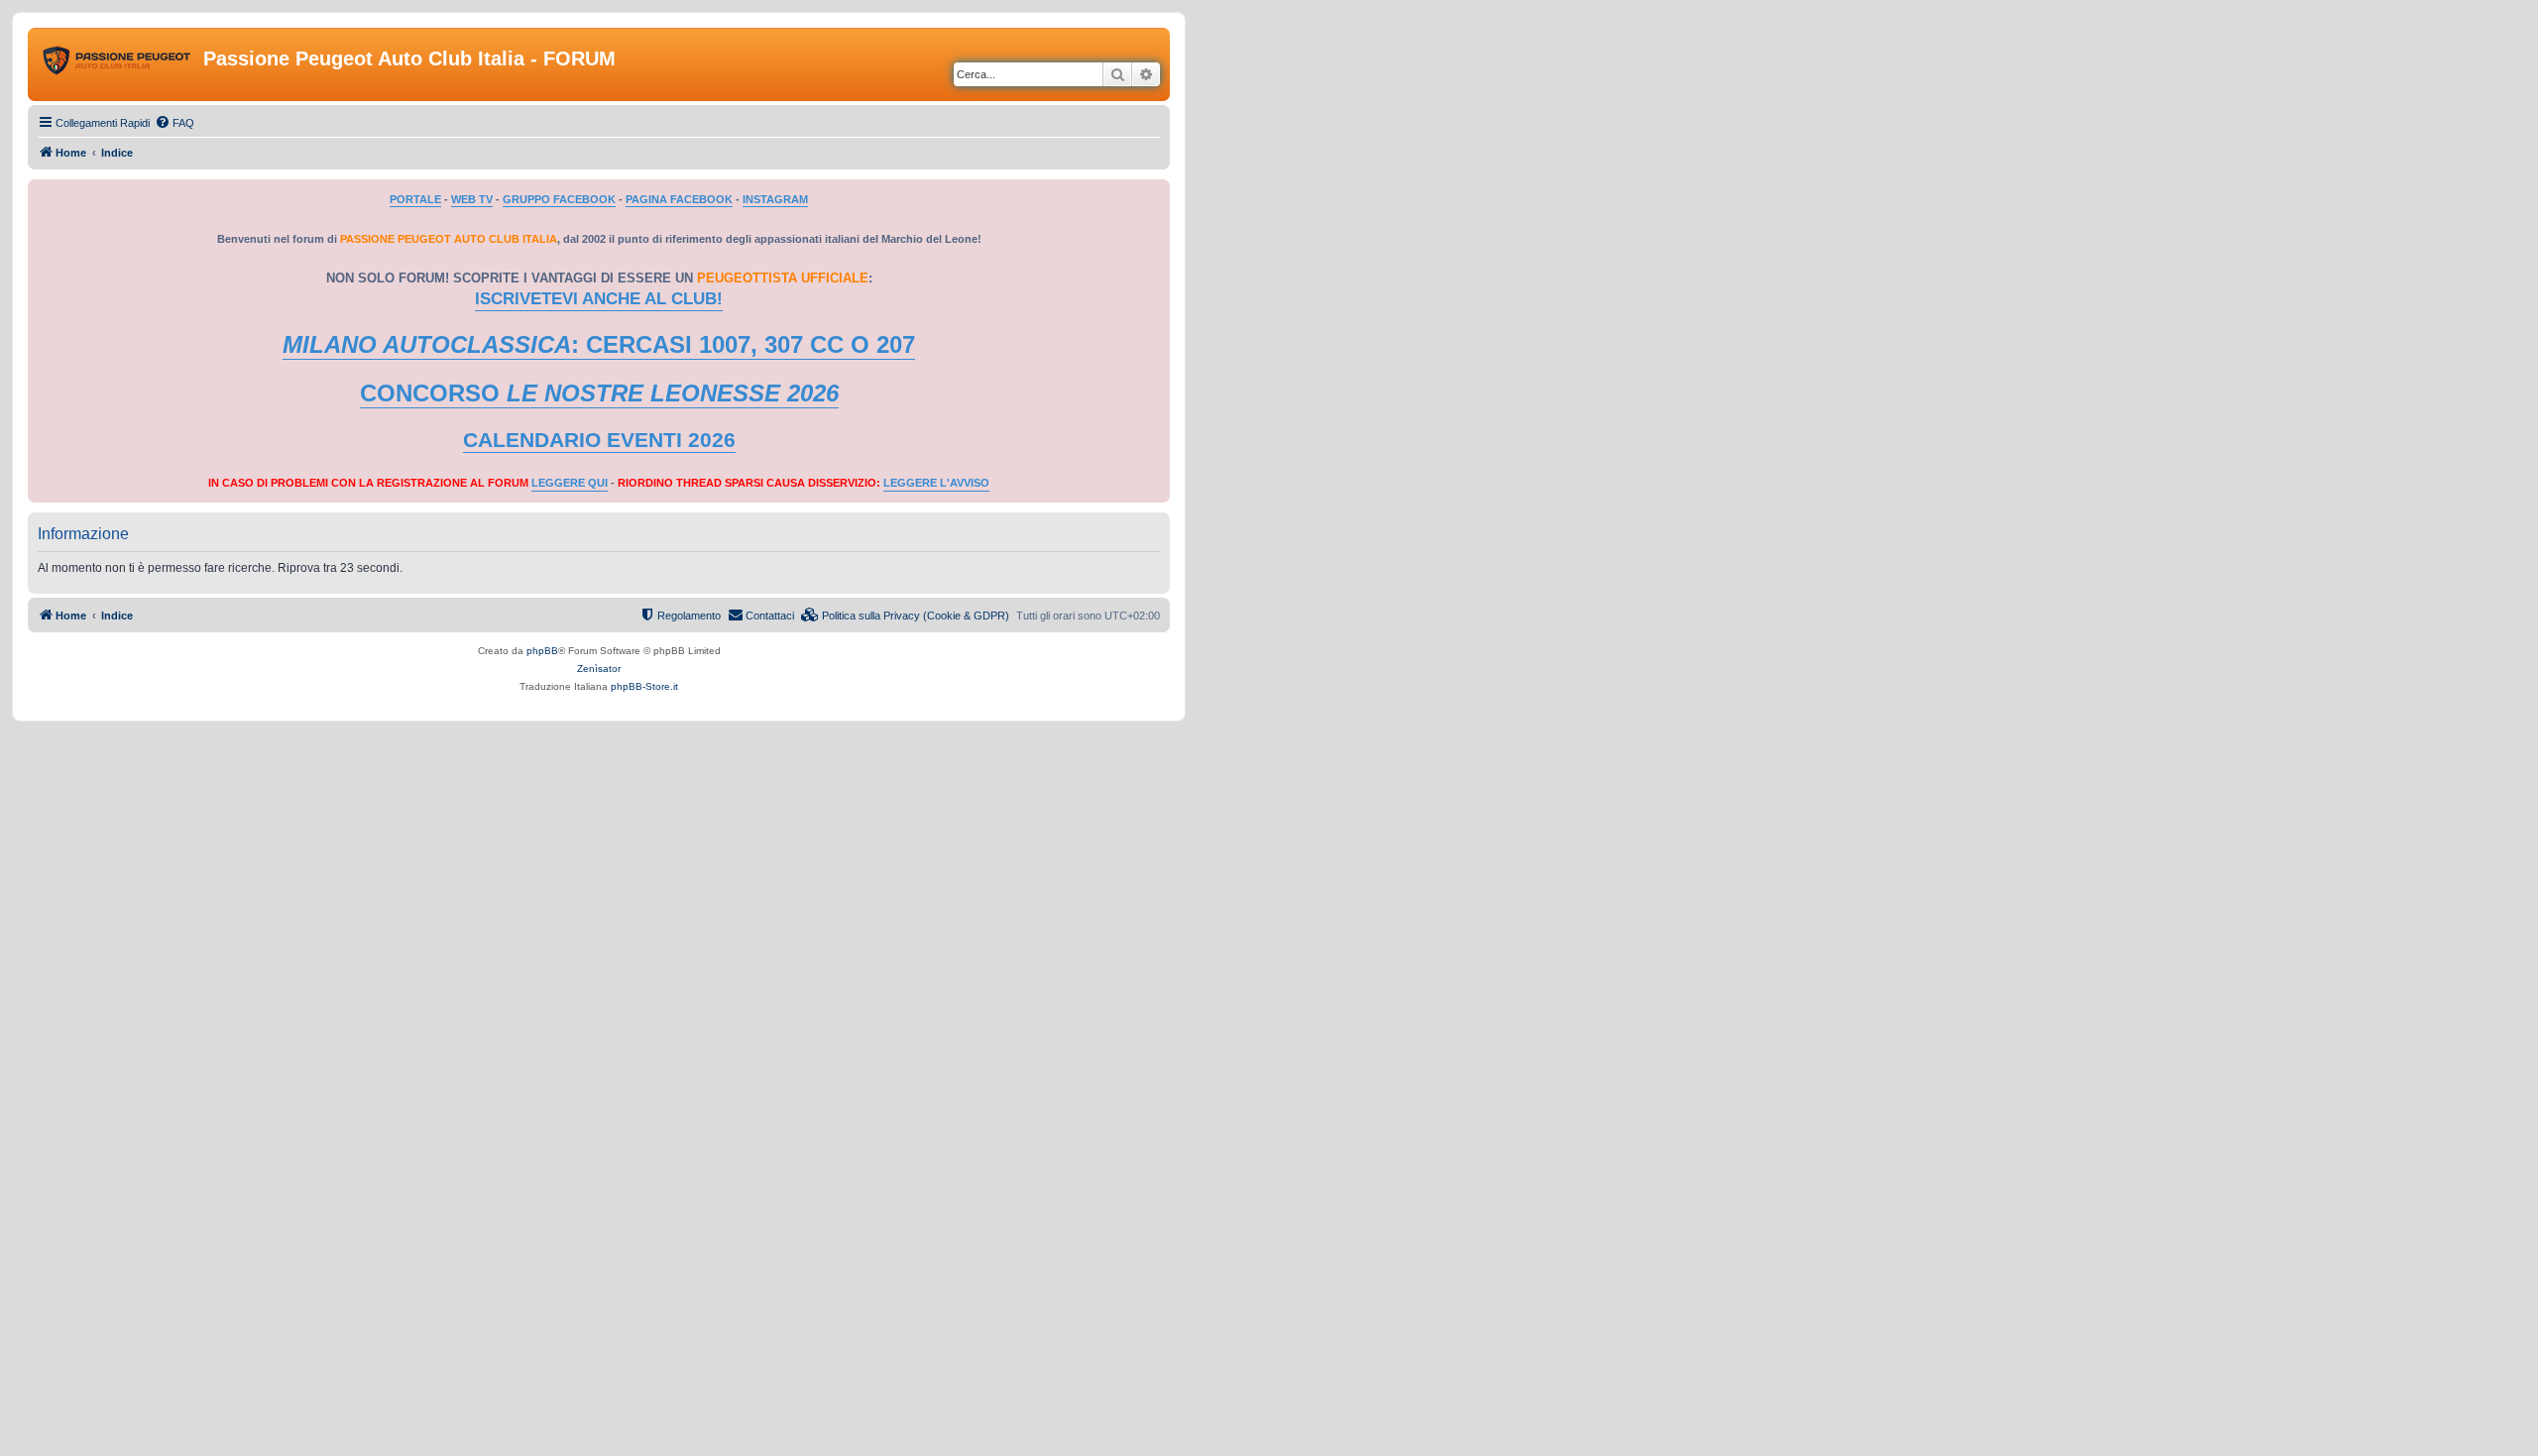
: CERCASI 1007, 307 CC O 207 (599, 344)
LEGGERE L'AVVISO (936, 483)
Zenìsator (599, 669)
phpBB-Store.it (644, 686)
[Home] (118, 64)
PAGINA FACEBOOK (679, 199)
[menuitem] (174, 123)
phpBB (542, 651)
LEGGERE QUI (570, 483)
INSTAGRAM (775, 199)
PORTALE (415, 199)
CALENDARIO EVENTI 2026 (599, 440)
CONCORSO (599, 393)
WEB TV (472, 199)
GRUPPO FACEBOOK (559, 199)
